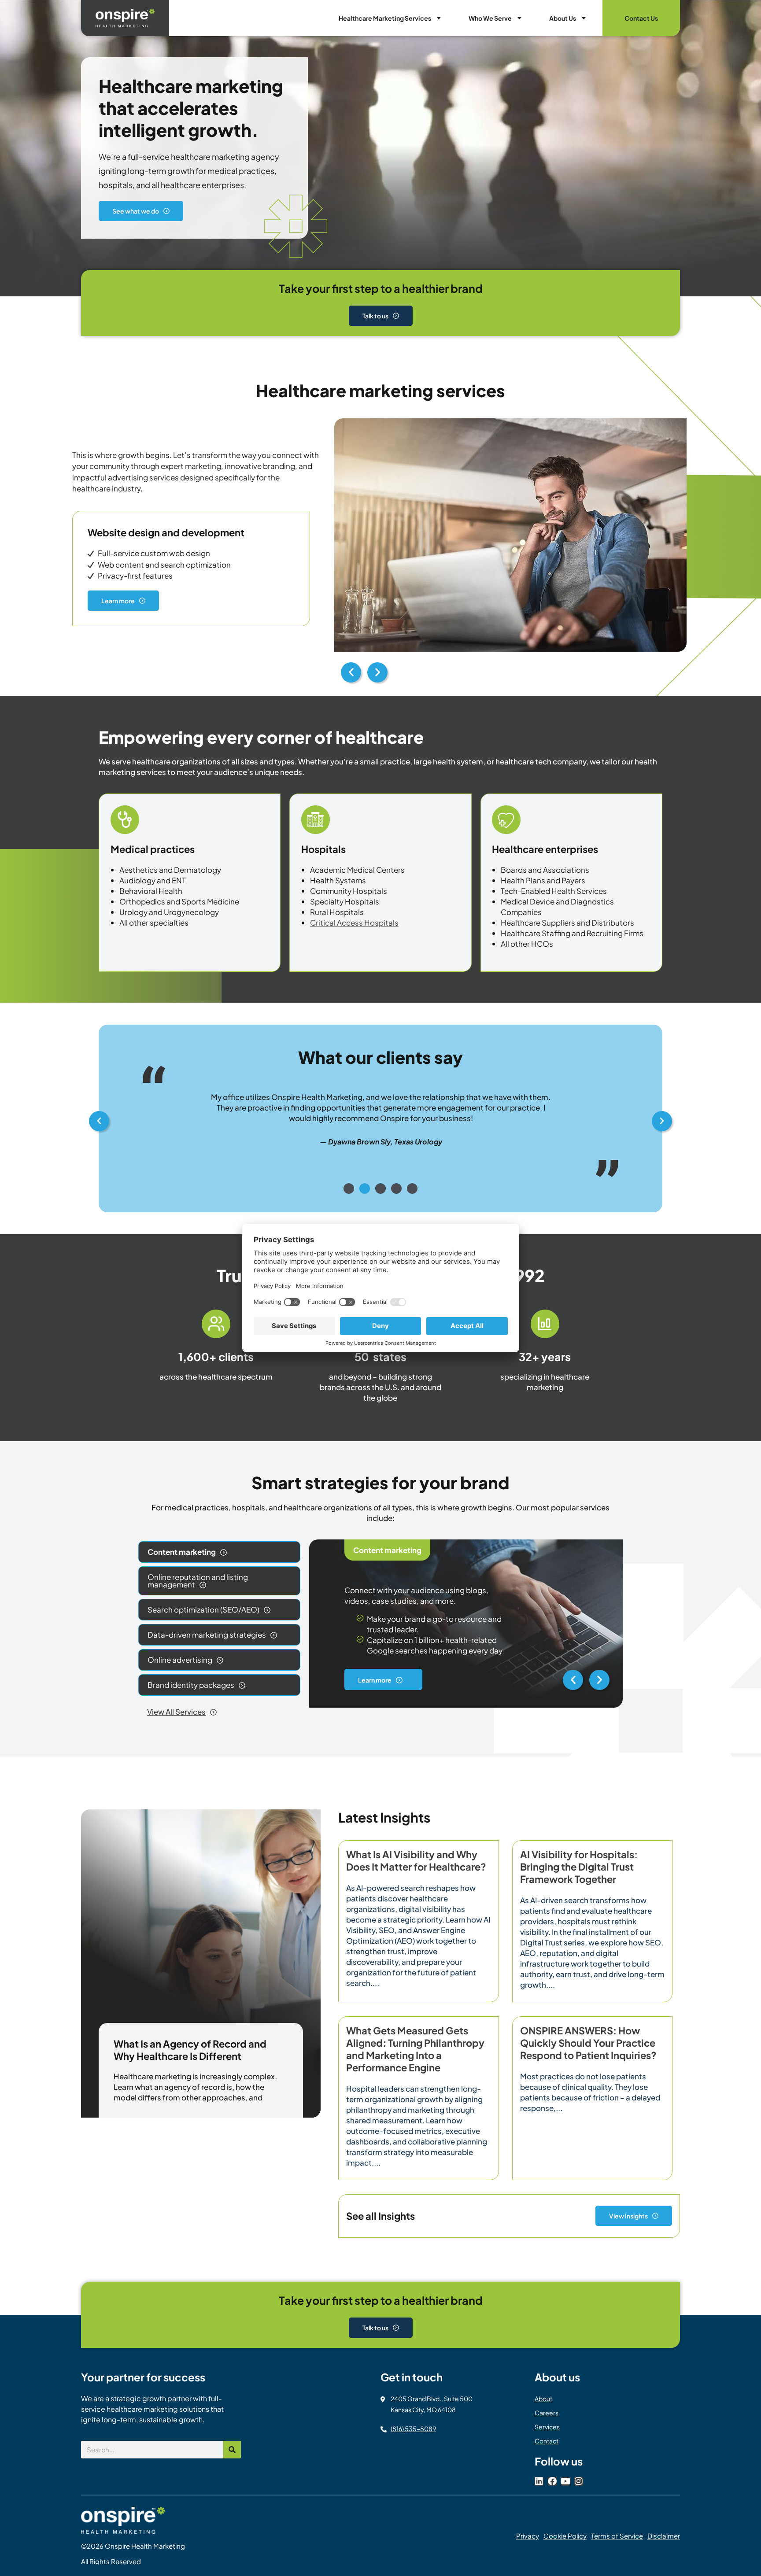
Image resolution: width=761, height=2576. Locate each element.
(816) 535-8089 (413, 2428)
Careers (547, 2413)
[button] (351, 672)
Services (547, 2427)
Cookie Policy (565, 2536)
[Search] (232, 2450)
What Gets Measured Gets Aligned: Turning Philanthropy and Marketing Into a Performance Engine (415, 2049)
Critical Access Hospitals (354, 923)
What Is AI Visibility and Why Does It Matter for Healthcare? (416, 1860)
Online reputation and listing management (198, 1581)
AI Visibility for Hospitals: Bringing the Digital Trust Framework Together (579, 1867)
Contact (547, 2441)
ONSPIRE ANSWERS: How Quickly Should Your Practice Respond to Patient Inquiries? (588, 2043)
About (543, 2399)
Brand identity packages (191, 1685)
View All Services (176, 1712)
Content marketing (182, 1552)
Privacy (528, 2536)
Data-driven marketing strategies (207, 1635)
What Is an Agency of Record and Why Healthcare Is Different (190, 2050)
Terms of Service (617, 2536)
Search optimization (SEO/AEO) (203, 1609)
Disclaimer (664, 2536)
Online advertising (180, 1660)
